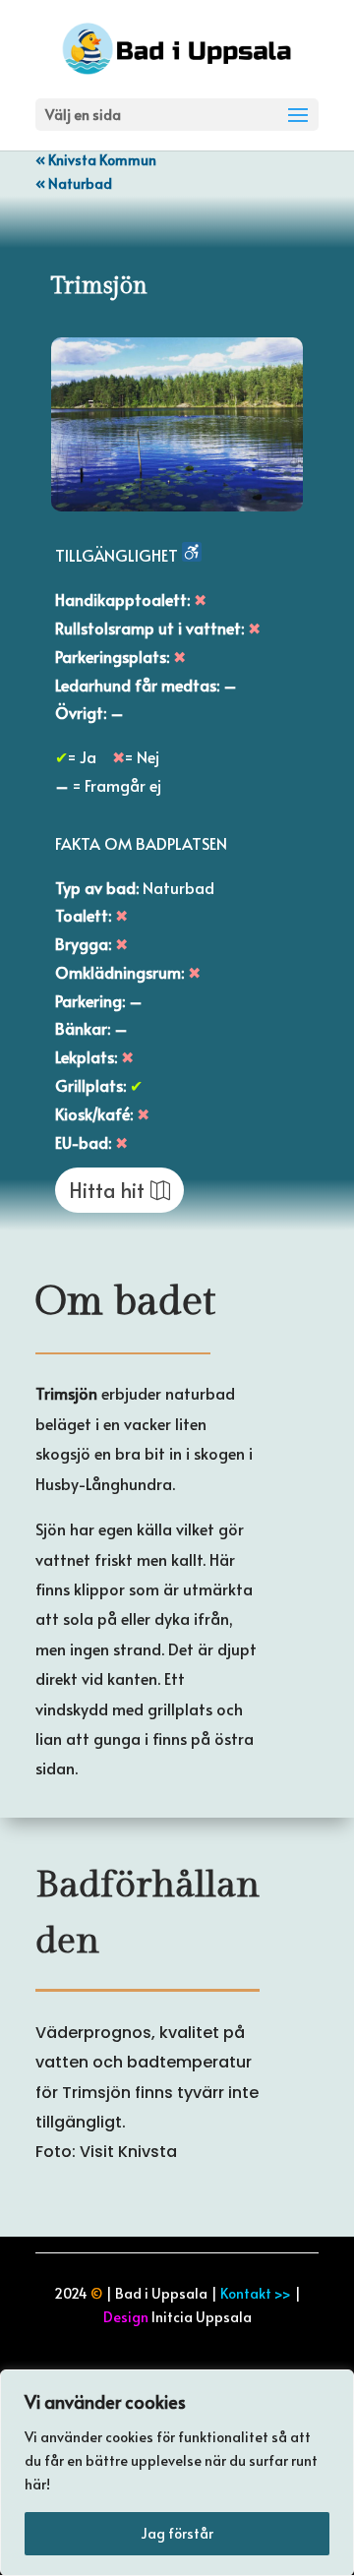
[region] (177, 2473)
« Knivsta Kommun (96, 160)
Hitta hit (107, 1190)
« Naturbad (74, 183)
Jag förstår (177, 2533)
